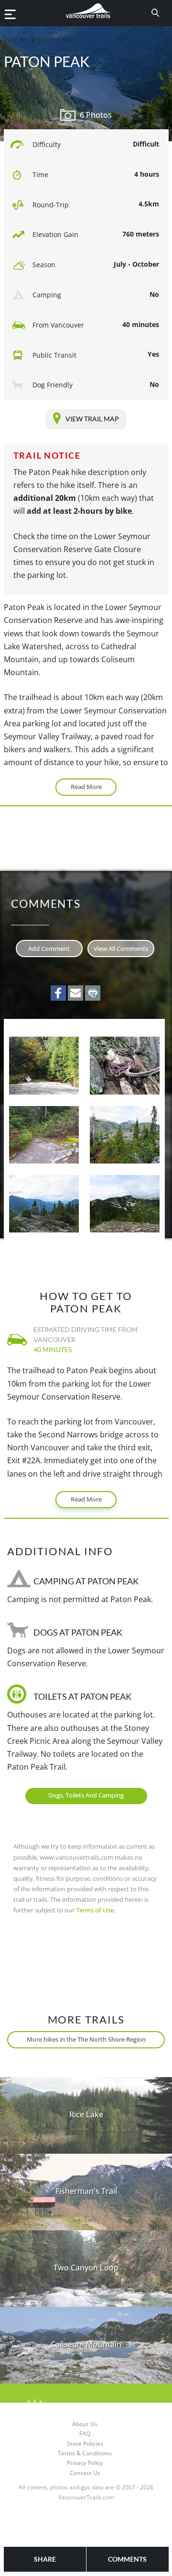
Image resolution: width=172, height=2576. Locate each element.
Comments (127, 2559)
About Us (85, 2424)
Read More (86, 787)
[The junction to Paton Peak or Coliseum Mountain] (44, 1135)
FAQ (85, 2434)
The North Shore (39, 40)
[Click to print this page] (93, 993)
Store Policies (85, 2444)
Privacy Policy (85, 2463)
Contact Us (85, 2473)
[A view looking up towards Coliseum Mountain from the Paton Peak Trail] (124, 1204)
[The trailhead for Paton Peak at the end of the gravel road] (44, 1065)
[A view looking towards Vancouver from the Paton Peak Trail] (44, 1204)
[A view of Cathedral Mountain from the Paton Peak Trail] (124, 1135)
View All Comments (121, 949)
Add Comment (49, 949)
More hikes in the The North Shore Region (86, 2039)
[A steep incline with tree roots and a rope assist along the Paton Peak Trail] (124, 1065)
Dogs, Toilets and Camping (86, 1795)
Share (45, 2559)
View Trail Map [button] (92, 418)
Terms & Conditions (85, 2453)
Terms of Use (95, 1910)
